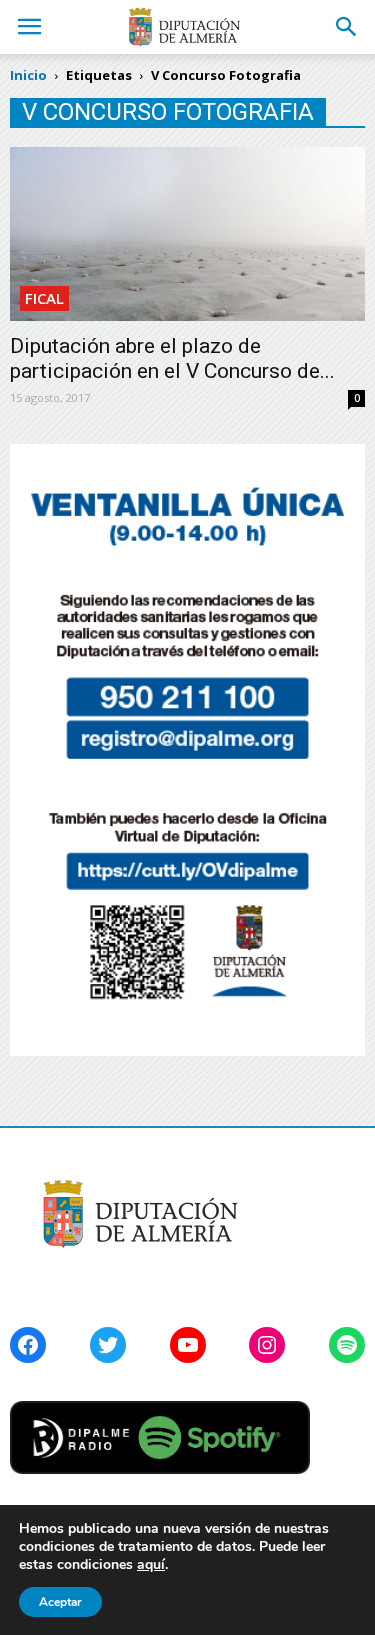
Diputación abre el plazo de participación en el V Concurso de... (172, 358)
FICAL (44, 298)
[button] (347, 27)
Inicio (28, 75)
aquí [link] (151, 1564)
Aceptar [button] (60, 1602)
